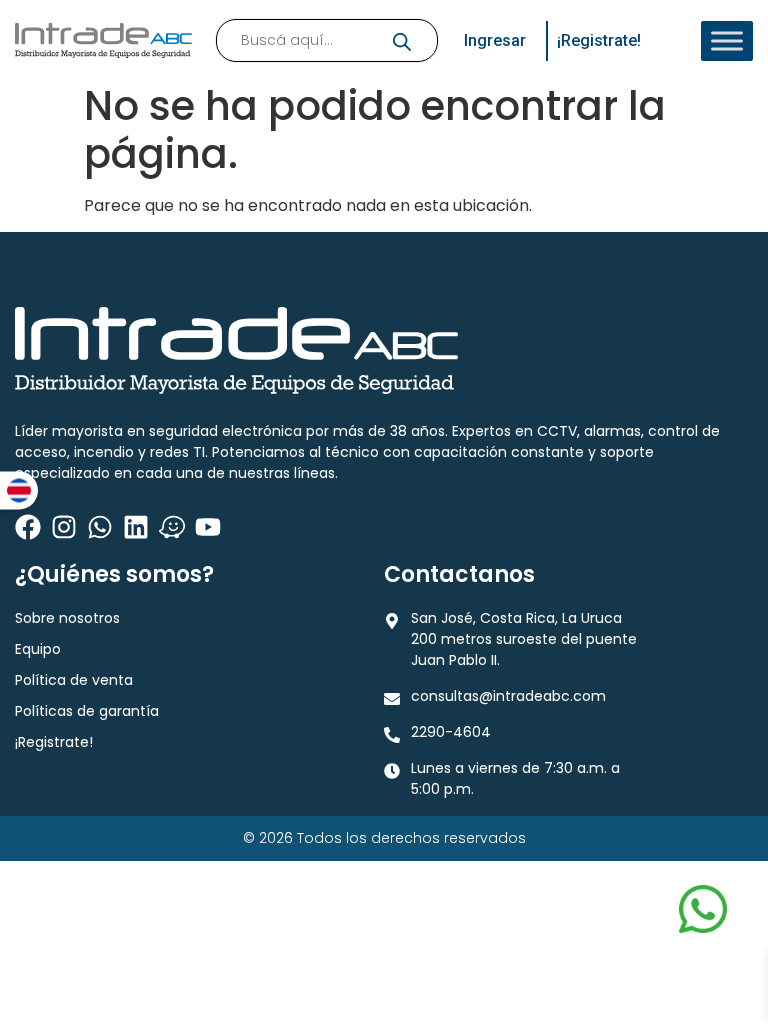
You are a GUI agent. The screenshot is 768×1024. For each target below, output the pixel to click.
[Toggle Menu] (727, 41)
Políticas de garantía (87, 711)
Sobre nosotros (67, 618)
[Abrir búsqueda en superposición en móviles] (327, 40)
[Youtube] (208, 527)
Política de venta (74, 680)
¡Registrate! (54, 742)
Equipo (38, 649)
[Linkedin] (136, 527)
